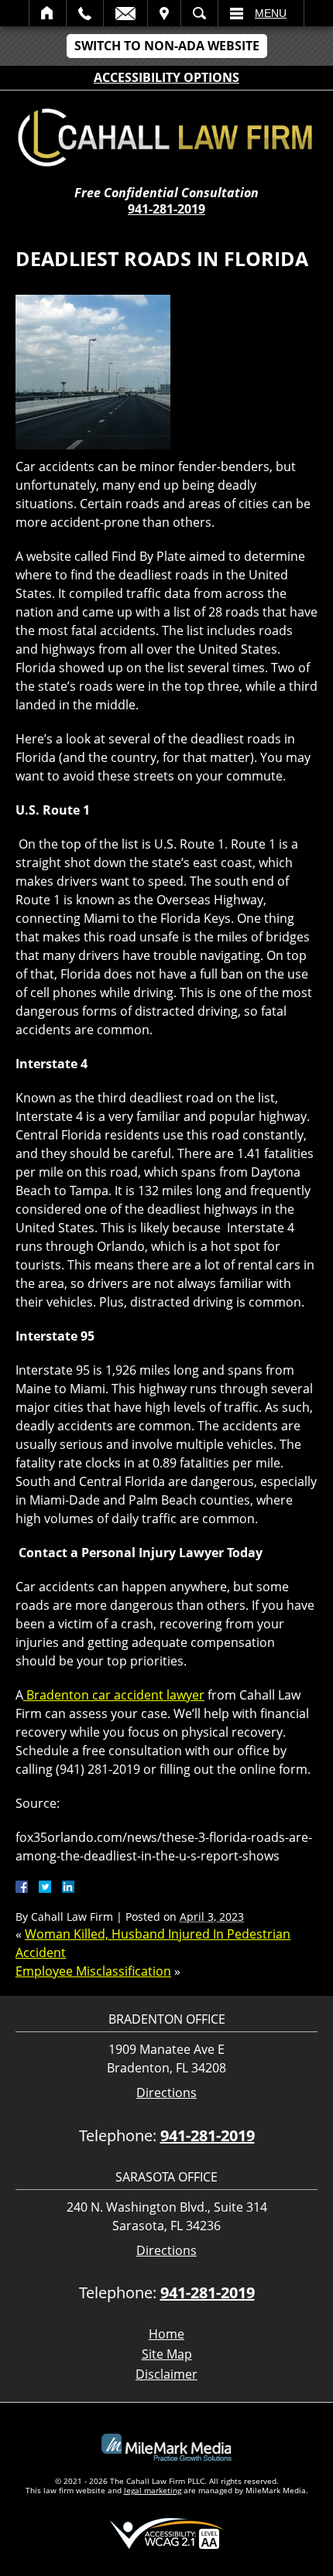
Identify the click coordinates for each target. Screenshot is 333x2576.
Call (85, 13)
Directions (166, 2093)
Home (48, 13)
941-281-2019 (166, 209)
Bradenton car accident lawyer (114, 1695)
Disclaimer (166, 2374)
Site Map (167, 2354)
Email (125, 13)
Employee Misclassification (93, 1971)
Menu (271, 13)
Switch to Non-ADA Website (167, 46)
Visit (164, 13)
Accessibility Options (166, 77)
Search (199, 13)
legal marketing (153, 2490)
